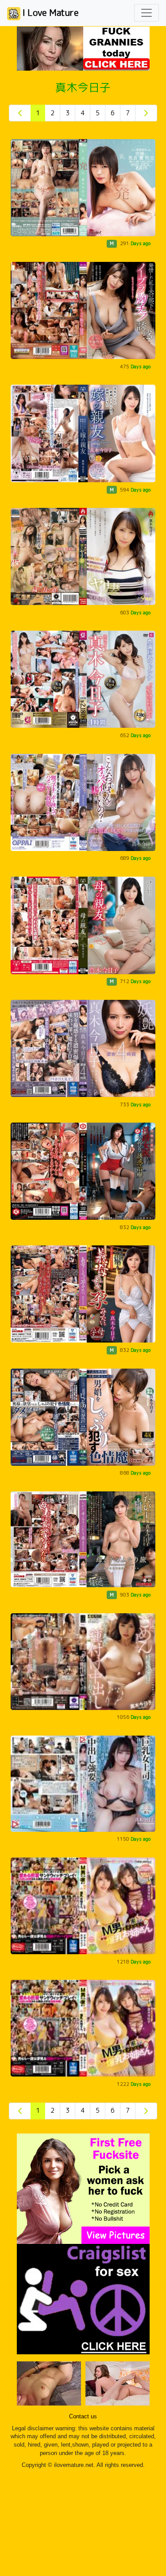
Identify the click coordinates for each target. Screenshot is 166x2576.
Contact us (83, 2417)
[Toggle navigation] (147, 13)
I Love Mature (50, 12)
